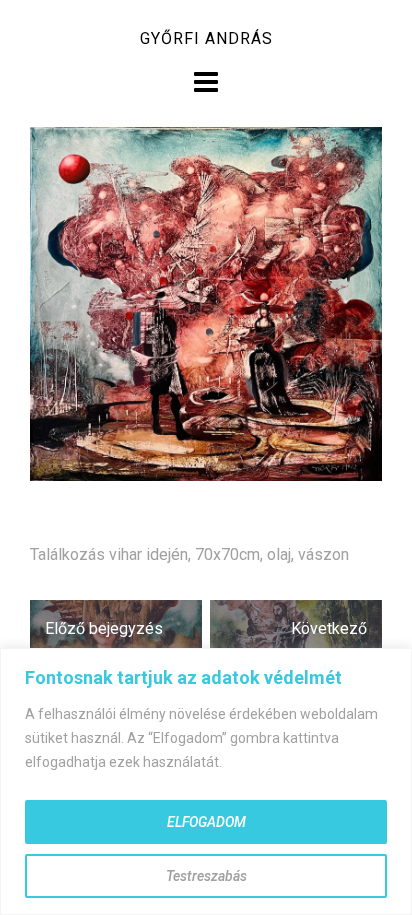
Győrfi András (206, 38)
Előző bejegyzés (104, 628)
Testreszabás (206, 876)
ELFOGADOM (206, 822)
